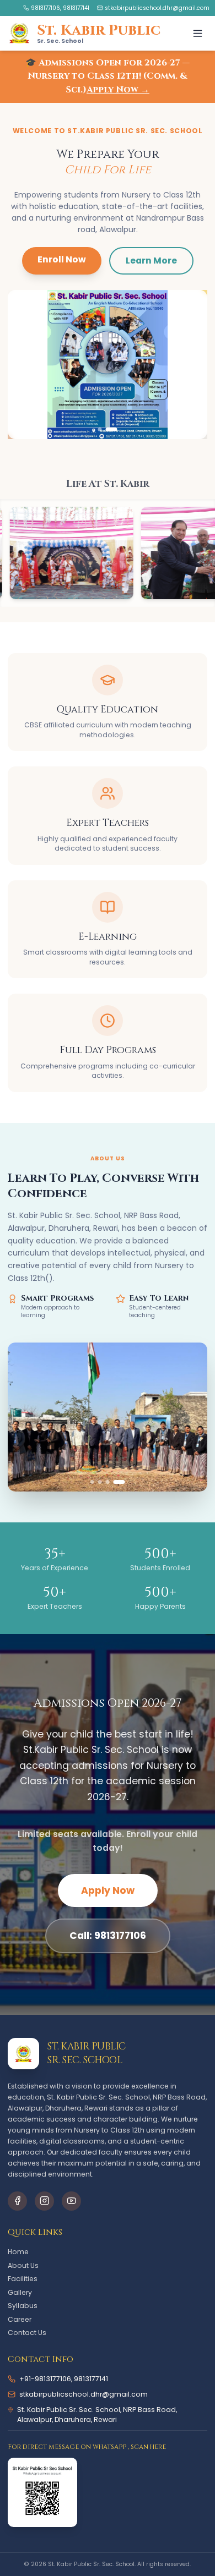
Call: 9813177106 (108, 1936)
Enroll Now (62, 259)
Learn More (151, 261)
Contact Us (27, 2333)
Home (18, 2252)
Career (20, 2319)
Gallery (20, 2292)
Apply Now (108, 1890)
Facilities (23, 2279)
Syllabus (23, 2306)
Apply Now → (118, 90)
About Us (23, 2265)
